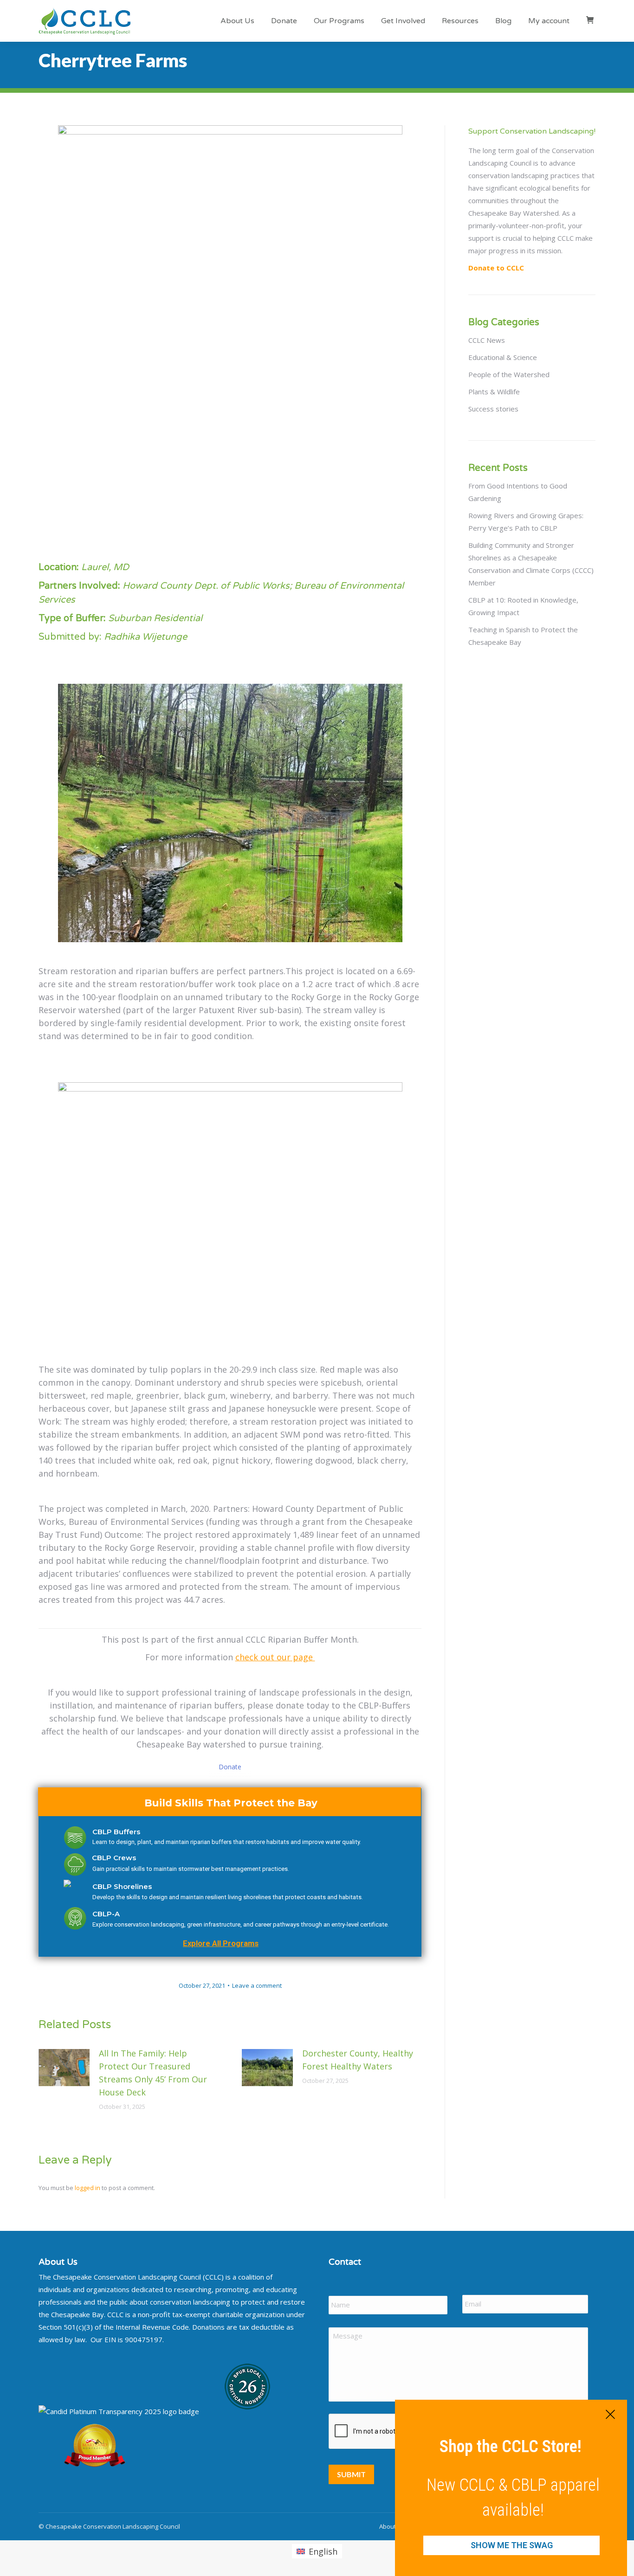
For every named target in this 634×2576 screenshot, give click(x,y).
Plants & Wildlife (494, 392)
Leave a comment (257, 1985)
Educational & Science (503, 357)
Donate (230, 1767)
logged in (87, 2188)
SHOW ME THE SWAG (512, 2545)
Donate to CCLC (496, 268)
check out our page (275, 1657)
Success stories (493, 409)
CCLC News (487, 340)
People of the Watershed (509, 374)
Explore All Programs (221, 1943)
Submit (351, 2474)
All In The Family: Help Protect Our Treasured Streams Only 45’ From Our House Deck (153, 2073)
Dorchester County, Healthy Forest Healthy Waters (358, 2060)
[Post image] (64, 2068)
